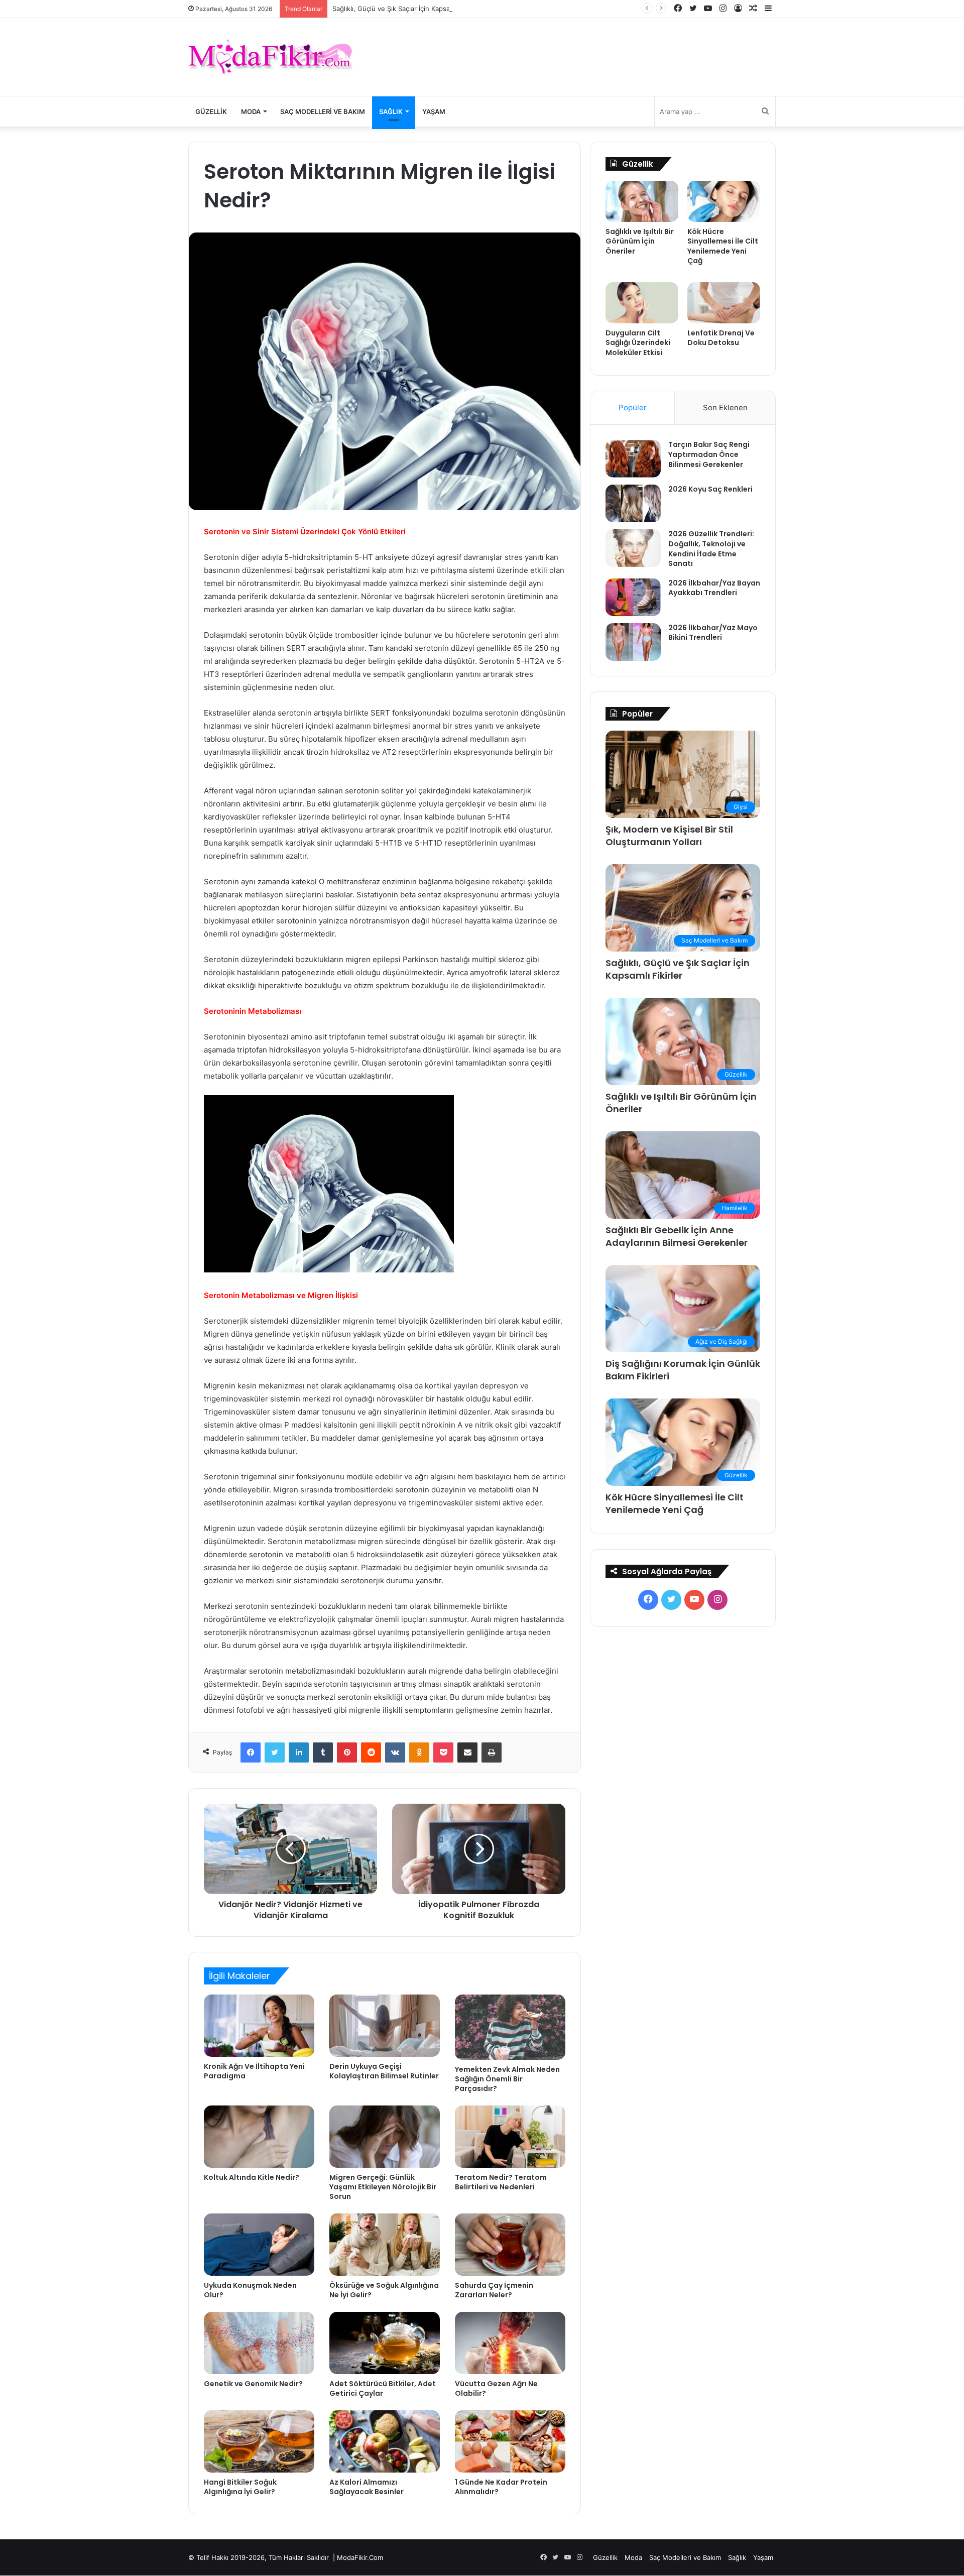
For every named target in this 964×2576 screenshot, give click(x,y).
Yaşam (434, 111)
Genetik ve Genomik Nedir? (253, 2384)
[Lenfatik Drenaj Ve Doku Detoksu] (724, 303)
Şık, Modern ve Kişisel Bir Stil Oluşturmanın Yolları (669, 836)
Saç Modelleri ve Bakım (323, 111)
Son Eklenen (725, 407)
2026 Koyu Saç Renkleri (710, 489)
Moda (251, 111)
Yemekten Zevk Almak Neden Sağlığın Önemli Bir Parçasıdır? (507, 2079)
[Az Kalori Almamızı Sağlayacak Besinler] (385, 2441)
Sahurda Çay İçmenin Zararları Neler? (494, 2290)
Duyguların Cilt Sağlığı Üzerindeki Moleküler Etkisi (638, 343)
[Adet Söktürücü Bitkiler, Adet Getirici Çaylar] (385, 2343)
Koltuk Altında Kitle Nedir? (252, 2177)
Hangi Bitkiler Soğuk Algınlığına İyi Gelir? (240, 2487)
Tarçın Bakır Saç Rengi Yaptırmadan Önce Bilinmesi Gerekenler (709, 454)
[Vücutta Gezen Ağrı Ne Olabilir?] (510, 2343)
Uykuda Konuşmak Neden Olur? (250, 2290)
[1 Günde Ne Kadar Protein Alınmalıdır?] (510, 2441)
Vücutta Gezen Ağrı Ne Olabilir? (496, 2388)
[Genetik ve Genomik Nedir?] (259, 2343)
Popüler (633, 407)
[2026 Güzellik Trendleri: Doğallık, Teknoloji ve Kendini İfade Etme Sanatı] (633, 548)
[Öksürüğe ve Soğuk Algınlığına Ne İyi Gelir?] (385, 2245)
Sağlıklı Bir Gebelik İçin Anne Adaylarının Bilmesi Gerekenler (677, 1236)
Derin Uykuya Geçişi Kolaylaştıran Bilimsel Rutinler (384, 2071)
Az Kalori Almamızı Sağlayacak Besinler (367, 2487)
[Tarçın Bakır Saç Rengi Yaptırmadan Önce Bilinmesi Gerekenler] (633, 459)
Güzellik (211, 111)
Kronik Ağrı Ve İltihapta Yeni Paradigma (254, 2071)
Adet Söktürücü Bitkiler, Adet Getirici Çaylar (383, 2388)
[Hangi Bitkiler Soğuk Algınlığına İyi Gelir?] (259, 2441)
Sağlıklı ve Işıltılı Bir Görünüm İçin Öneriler (640, 241)
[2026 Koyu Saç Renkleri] (633, 503)
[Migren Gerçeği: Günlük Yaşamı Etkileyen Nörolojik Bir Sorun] (385, 2137)
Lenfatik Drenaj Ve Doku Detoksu (721, 338)
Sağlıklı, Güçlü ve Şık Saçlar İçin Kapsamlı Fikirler (407, 9)
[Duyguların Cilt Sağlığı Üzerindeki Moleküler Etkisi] (642, 303)
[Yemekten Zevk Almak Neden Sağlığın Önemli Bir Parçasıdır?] (510, 2027)
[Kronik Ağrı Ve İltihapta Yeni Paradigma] (259, 2026)
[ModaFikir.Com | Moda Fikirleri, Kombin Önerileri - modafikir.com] (270, 57)
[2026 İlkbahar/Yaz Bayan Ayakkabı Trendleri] (633, 597)
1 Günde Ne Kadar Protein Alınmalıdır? (501, 2487)
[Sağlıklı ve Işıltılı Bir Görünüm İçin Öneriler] (642, 201)
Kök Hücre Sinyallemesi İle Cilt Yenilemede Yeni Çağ (723, 246)
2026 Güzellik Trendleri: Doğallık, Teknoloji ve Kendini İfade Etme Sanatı (711, 549)
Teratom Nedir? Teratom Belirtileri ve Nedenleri (501, 2182)
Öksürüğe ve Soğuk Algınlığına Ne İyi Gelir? (384, 2290)
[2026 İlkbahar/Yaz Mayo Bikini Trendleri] (633, 642)
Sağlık (391, 111)
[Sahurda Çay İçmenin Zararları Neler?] (510, 2245)
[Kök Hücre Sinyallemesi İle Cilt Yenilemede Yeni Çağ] (724, 201)
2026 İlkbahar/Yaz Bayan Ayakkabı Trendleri (714, 588)
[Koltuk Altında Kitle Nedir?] (259, 2137)
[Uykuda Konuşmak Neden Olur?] (259, 2245)
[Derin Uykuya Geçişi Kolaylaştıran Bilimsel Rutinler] (385, 2026)
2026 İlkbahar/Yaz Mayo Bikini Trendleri (713, 633)
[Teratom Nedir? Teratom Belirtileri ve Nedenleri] (510, 2137)
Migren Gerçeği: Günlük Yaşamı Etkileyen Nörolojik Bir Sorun (383, 2187)
